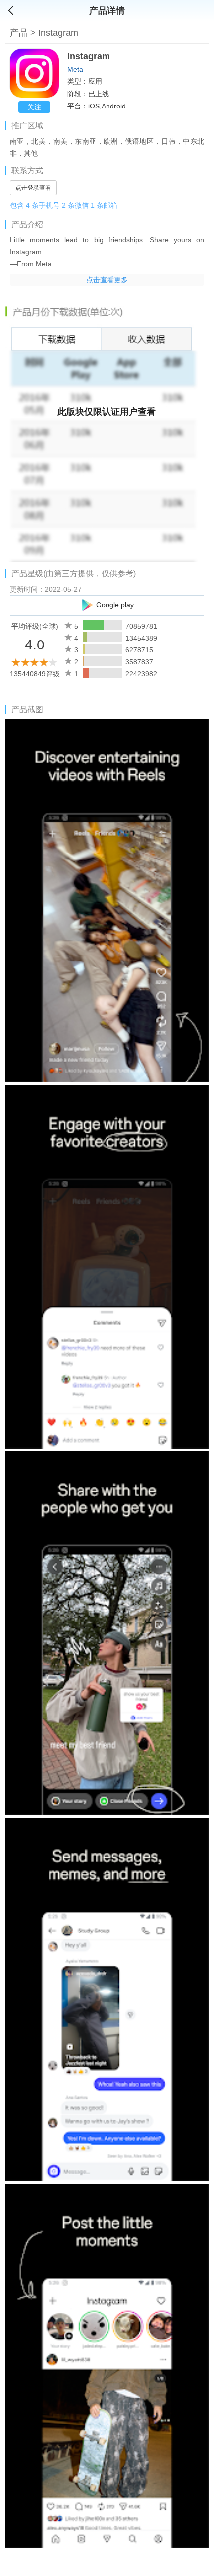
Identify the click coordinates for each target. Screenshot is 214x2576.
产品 (20, 33)
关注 (34, 107)
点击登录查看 (33, 188)
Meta (75, 69)
